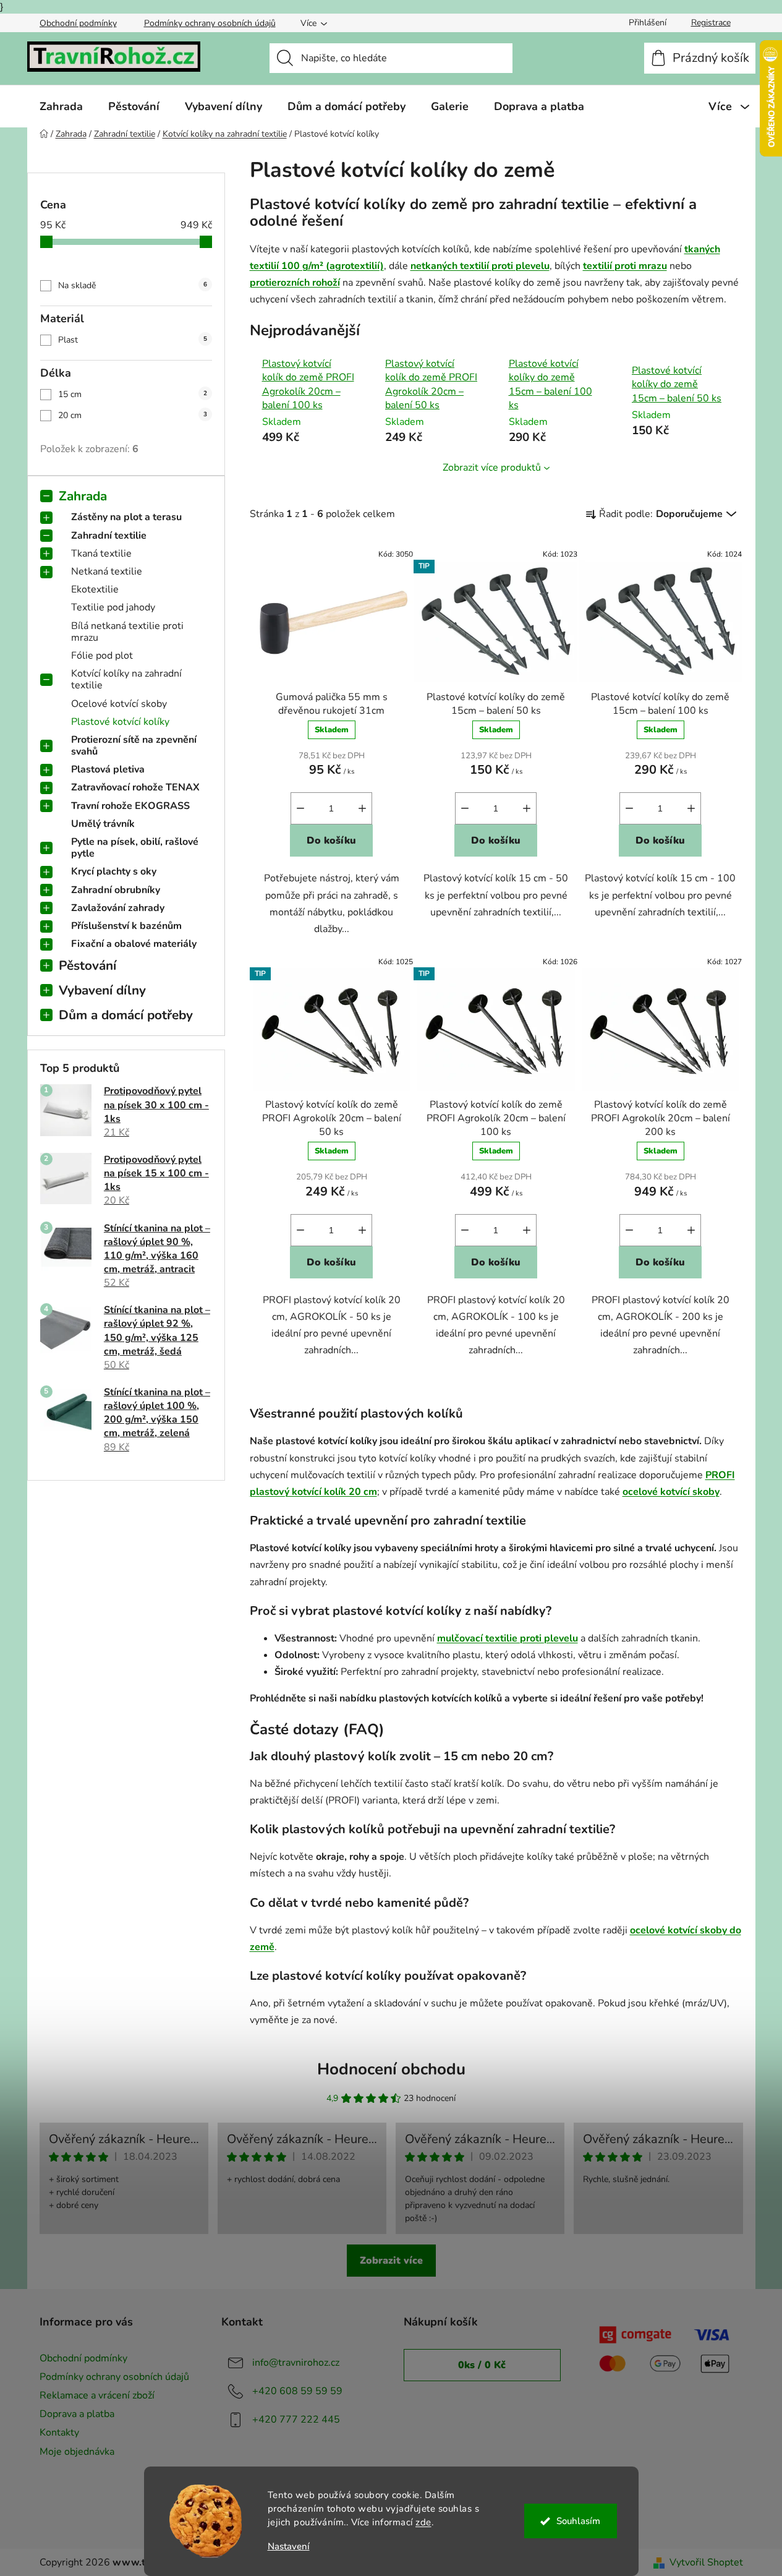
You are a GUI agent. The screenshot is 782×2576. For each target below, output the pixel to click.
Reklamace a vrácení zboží (97, 2395)
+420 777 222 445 (296, 2420)
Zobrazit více (391, 2261)
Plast (133, 340)
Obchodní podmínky (78, 23)
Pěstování (87, 965)
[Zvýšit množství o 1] (362, 808)
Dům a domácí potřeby (126, 1015)
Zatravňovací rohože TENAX (135, 787)
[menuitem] (61, 106)
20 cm (133, 415)
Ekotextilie (95, 589)
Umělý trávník (103, 824)
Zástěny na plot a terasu (126, 517)
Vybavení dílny (102, 990)
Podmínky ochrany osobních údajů (210, 23)
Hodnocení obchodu (391, 2069)
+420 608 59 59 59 (297, 2391)
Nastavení (289, 2547)
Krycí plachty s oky (114, 871)
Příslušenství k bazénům (126, 926)
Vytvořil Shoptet (706, 2562)
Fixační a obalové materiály (134, 944)
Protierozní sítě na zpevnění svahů (134, 746)
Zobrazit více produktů (492, 468)
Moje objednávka (77, 2452)
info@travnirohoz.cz (296, 2363)
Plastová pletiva (108, 769)
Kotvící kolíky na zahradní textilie (126, 679)
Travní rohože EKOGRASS (130, 806)
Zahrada (83, 496)
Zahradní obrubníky (116, 890)
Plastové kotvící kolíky (120, 722)
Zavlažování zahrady (118, 908)
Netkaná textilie (107, 571)
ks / (482, 2365)
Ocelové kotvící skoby (119, 704)
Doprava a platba (77, 2414)
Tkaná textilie (101, 554)
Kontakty (59, 2433)
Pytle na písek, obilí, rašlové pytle (135, 848)
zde (423, 2522)
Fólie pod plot (102, 656)
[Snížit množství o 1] (300, 808)
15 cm (133, 394)
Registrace (711, 23)
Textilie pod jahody (113, 607)
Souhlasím (578, 2521)
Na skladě (133, 285)
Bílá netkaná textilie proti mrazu (127, 632)
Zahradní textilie (109, 536)
